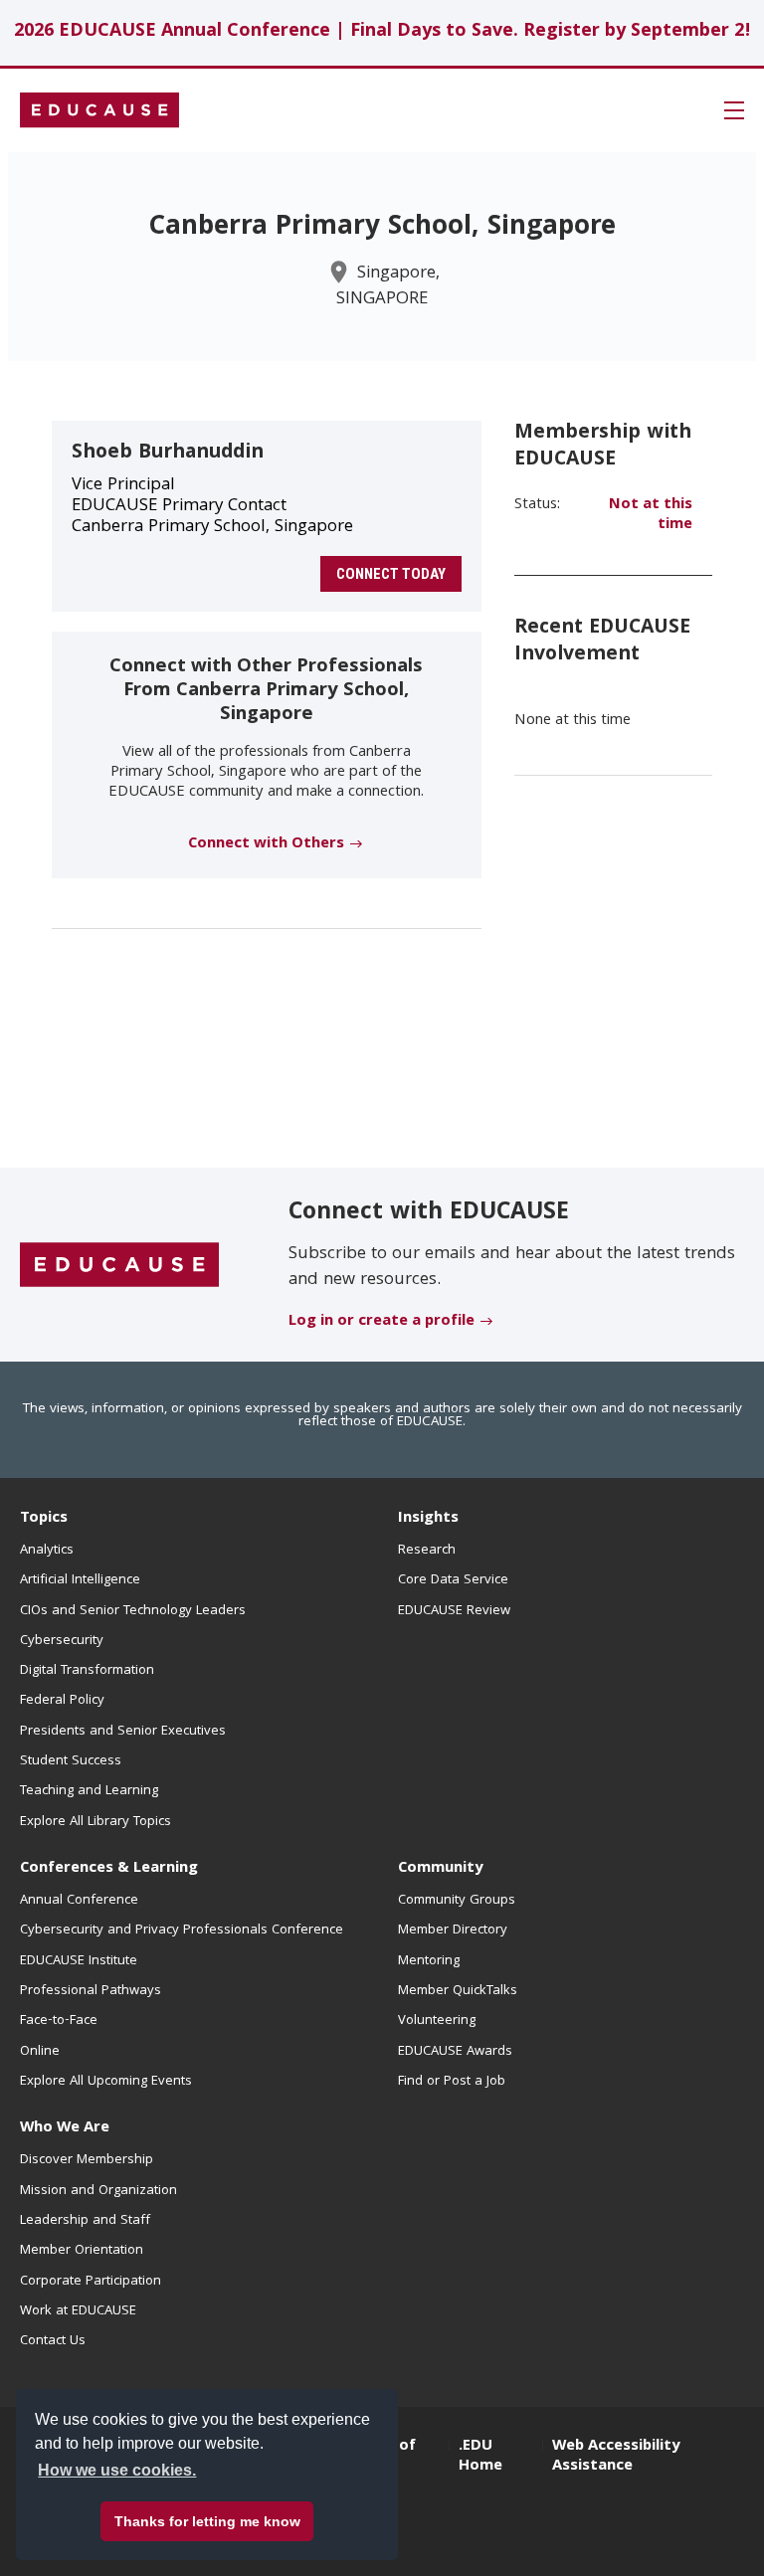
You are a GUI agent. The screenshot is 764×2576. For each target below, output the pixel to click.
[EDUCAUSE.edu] (99, 110)
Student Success (71, 1761)
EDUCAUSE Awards (455, 2052)
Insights (428, 1519)
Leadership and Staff (85, 2221)
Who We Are (65, 2128)
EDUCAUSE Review (454, 1611)
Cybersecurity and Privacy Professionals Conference (182, 1931)
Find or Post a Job (452, 2082)
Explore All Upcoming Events (106, 2082)
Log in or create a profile (382, 1322)
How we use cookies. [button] (117, 2470)
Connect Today (391, 574)
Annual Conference (79, 1901)
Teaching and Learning (89, 1791)
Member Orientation (82, 2251)
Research (427, 1551)
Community (440, 1869)
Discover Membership (87, 2160)
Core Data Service (453, 1580)
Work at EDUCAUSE (78, 2311)
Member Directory (453, 1931)
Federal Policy (62, 1701)
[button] (734, 110)
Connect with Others (266, 844)
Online (40, 2052)
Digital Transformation (87, 1671)
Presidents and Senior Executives (123, 1732)
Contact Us (53, 2341)
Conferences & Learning (109, 1869)
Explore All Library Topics (95, 1822)
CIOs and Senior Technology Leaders (133, 1611)
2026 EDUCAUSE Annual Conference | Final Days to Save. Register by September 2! (382, 32)
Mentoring (429, 1961)
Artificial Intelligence (80, 1580)
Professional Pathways (91, 1991)
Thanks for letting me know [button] (207, 2521)
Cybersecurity (62, 1641)
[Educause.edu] (119, 1266)
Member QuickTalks (458, 1991)
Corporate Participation (91, 2282)
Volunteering (437, 2021)
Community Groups (457, 1901)
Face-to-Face (59, 2021)
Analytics (47, 1551)
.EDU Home (480, 2457)
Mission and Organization (98, 2191)
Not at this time (651, 515)
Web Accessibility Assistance (616, 2457)
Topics (44, 1519)
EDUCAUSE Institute (79, 1961)
